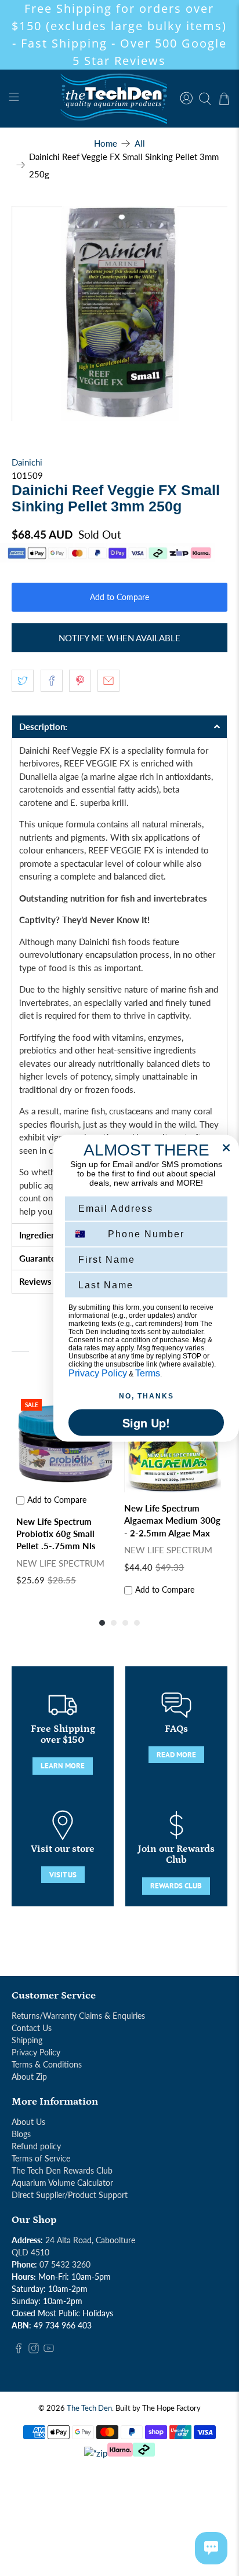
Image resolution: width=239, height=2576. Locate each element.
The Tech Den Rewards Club (62, 2170)
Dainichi (27, 462)
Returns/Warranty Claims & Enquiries (78, 2016)
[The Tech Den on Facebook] (19, 2350)
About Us (28, 2122)
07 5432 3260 (65, 2264)
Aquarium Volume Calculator (62, 2183)
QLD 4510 (30, 2252)
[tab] (119, 726)
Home (106, 143)
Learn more (63, 1766)
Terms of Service (41, 2158)
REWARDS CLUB (176, 1886)
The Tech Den (89, 2408)
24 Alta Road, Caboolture (90, 2240)
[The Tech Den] (119, 99)
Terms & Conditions (47, 2064)
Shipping (27, 2040)
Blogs (21, 2134)
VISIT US (63, 1875)
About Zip (29, 2077)
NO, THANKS (146, 1396)
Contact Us (32, 2028)
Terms (148, 1373)
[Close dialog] (226, 1147)
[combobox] (86, 1234)
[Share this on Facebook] (52, 681)
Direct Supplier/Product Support (70, 2195)
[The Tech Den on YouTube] (49, 2350)
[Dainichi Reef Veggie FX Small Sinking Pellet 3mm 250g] (119, 313)
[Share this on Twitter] (23, 681)
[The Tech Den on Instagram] (34, 2350)
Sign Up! (146, 1422)
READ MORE (176, 1755)
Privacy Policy (36, 2052)
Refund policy (36, 2146)
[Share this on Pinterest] (80, 681)
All (140, 143)
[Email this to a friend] (108, 681)
